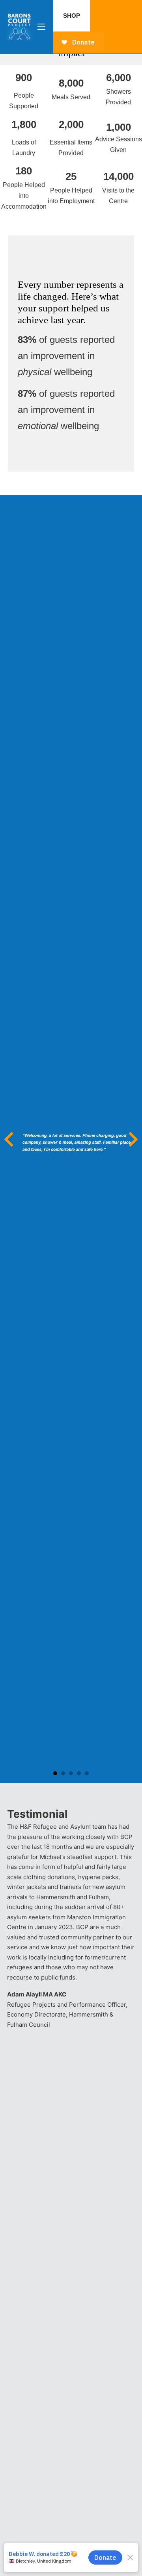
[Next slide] (132, 1139)
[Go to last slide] (10, 1139)
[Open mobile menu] (41, 27)
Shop (72, 16)
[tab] (55, 1773)
